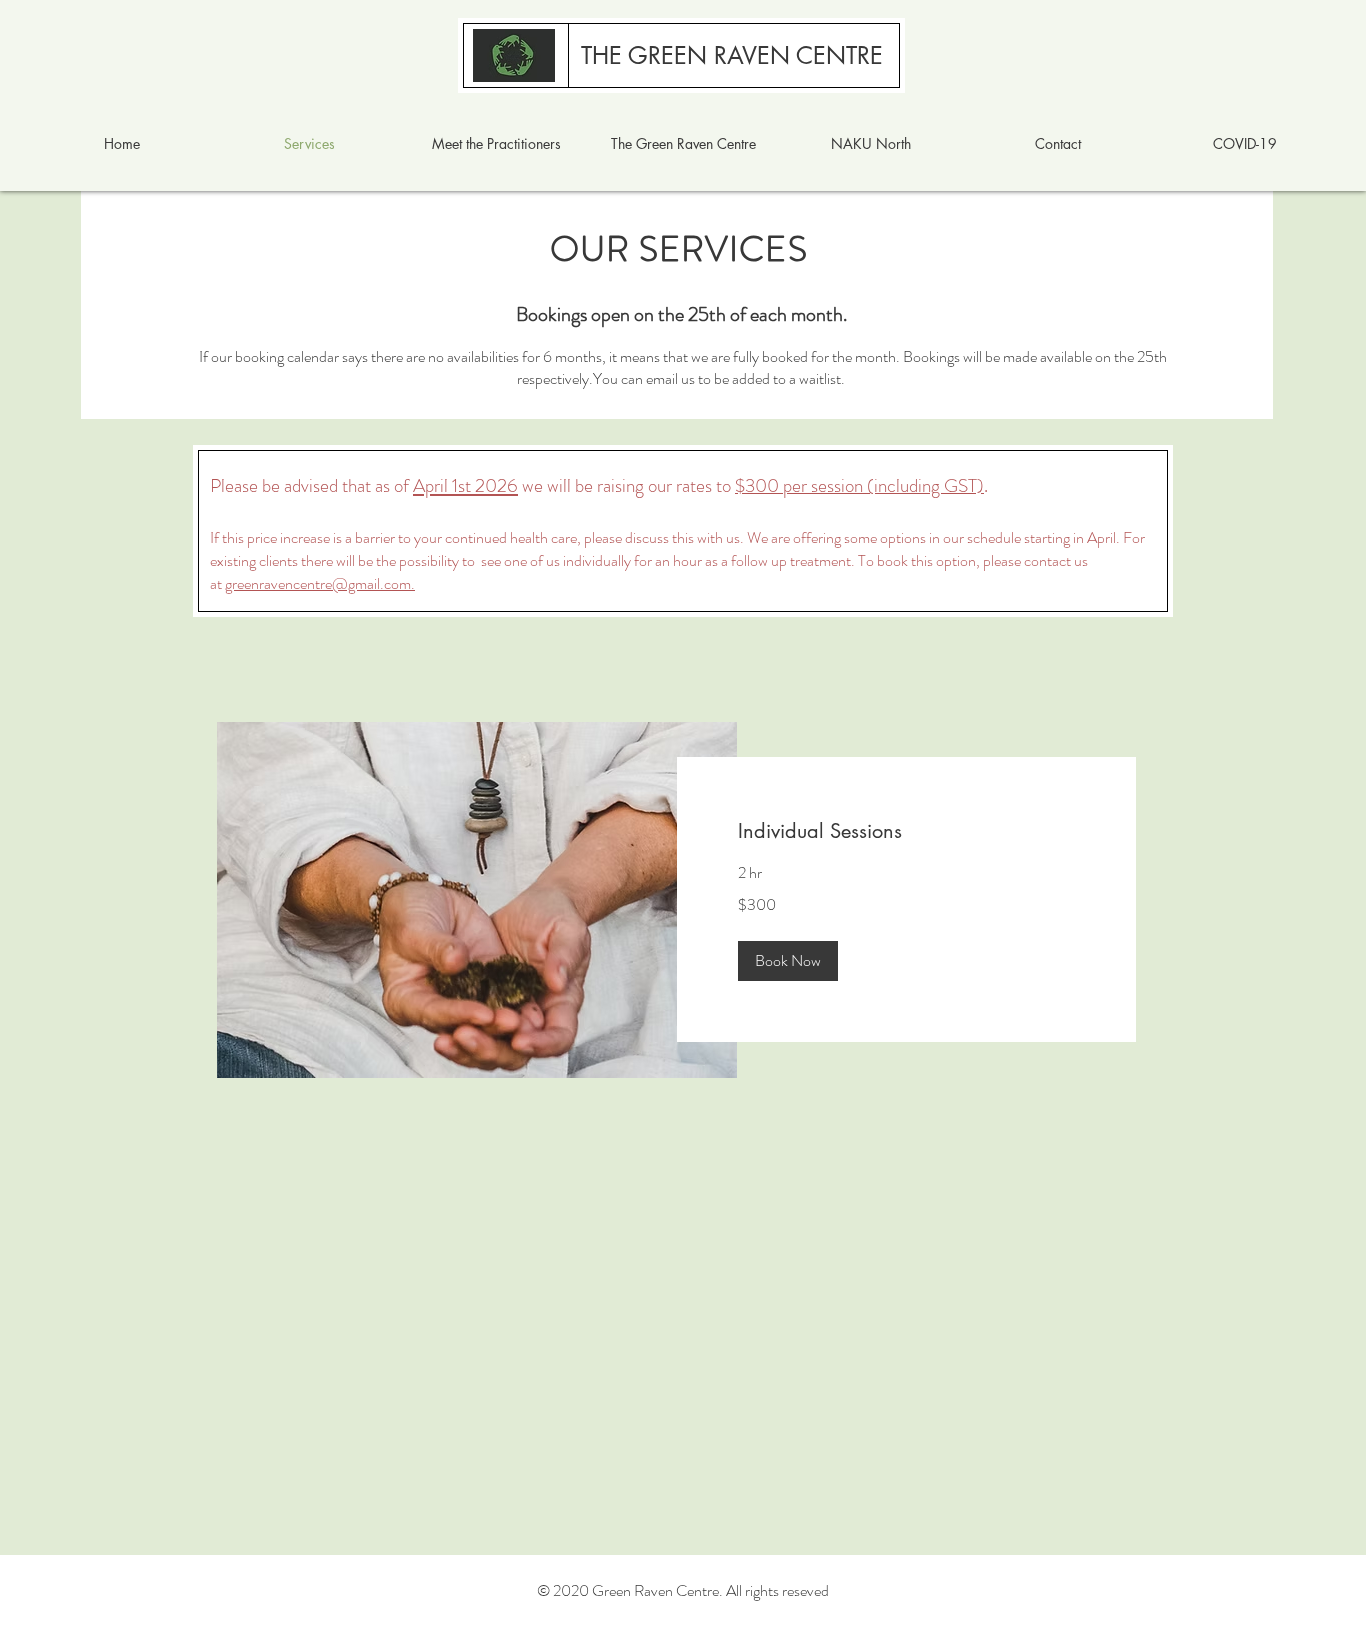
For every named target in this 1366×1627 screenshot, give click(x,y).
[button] (788, 961)
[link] (907, 831)
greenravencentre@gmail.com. (320, 583)
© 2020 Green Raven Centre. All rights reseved (683, 1590)
